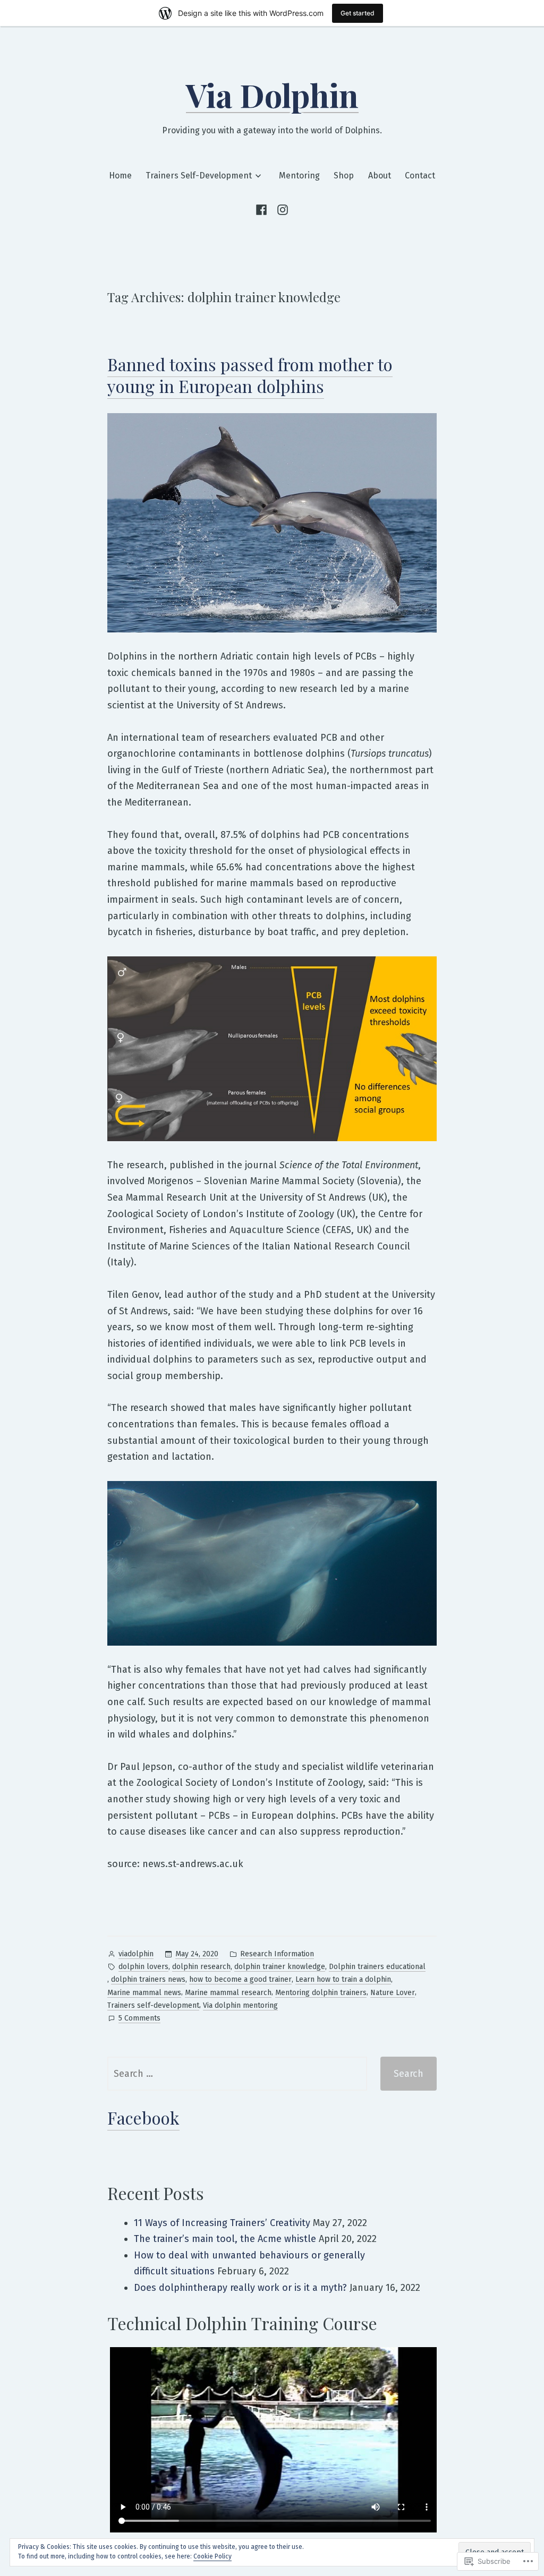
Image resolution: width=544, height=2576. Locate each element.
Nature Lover (393, 1993)
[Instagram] (281, 210)
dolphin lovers (143, 1967)
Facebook (143, 2117)
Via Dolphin (272, 95)
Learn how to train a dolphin (343, 1979)
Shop (344, 176)
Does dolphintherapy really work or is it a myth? (240, 2288)
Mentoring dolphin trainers (321, 1993)
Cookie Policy (212, 2556)
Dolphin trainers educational (377, 1967)
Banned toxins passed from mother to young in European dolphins (250, 375)
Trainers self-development (153, 2005)
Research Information (277, 1954)
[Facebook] (263, 210)
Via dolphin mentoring (240, 2005)
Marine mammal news (144, 1993)
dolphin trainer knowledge (280, 1967)
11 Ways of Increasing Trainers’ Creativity (222, 2223)
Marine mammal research (228, 1993)
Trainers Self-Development (199, 176)
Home (120, 176)
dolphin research (201, 1967)
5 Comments (139, 2019)
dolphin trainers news (148, 1979)
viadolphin (136, 1954)
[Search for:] (237, 2074)
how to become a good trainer (240, 1979)
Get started (358, 13)
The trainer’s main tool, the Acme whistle (225, 2239)
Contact (420, 176)
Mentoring (299, 176)
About (380, 176)
